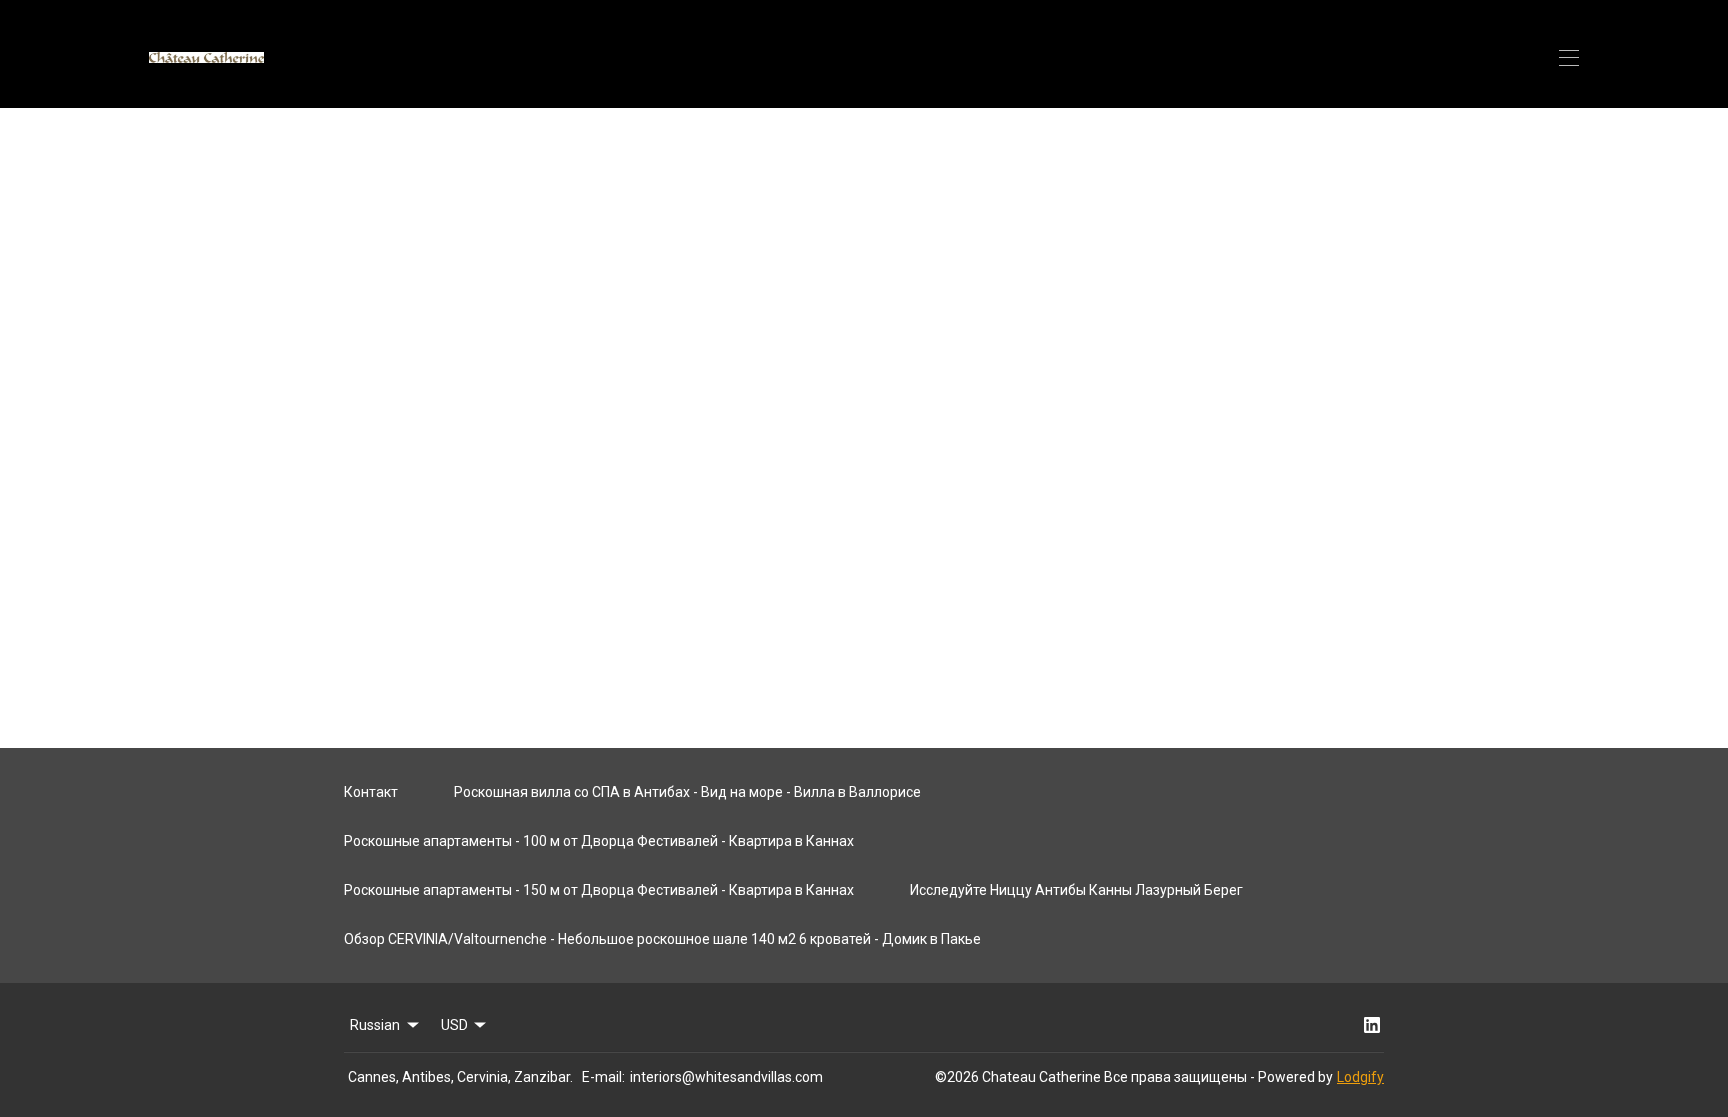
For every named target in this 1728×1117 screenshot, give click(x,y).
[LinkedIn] (1372, 1025)
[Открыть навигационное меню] (1569, 58)
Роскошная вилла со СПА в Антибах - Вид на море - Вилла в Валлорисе (687, 792)
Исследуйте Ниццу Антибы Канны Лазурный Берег (1076, 890)
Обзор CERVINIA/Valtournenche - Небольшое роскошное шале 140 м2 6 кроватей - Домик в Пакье (662, 939)
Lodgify (1360, 1077)
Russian (375, 1025)
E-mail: (603, 1077)
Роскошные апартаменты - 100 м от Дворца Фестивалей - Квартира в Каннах (599, 841)
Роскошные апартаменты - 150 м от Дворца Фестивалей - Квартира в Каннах (599, 890)
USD (454, 1025)
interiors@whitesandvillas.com (726, 1077)
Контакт (371, 792)
